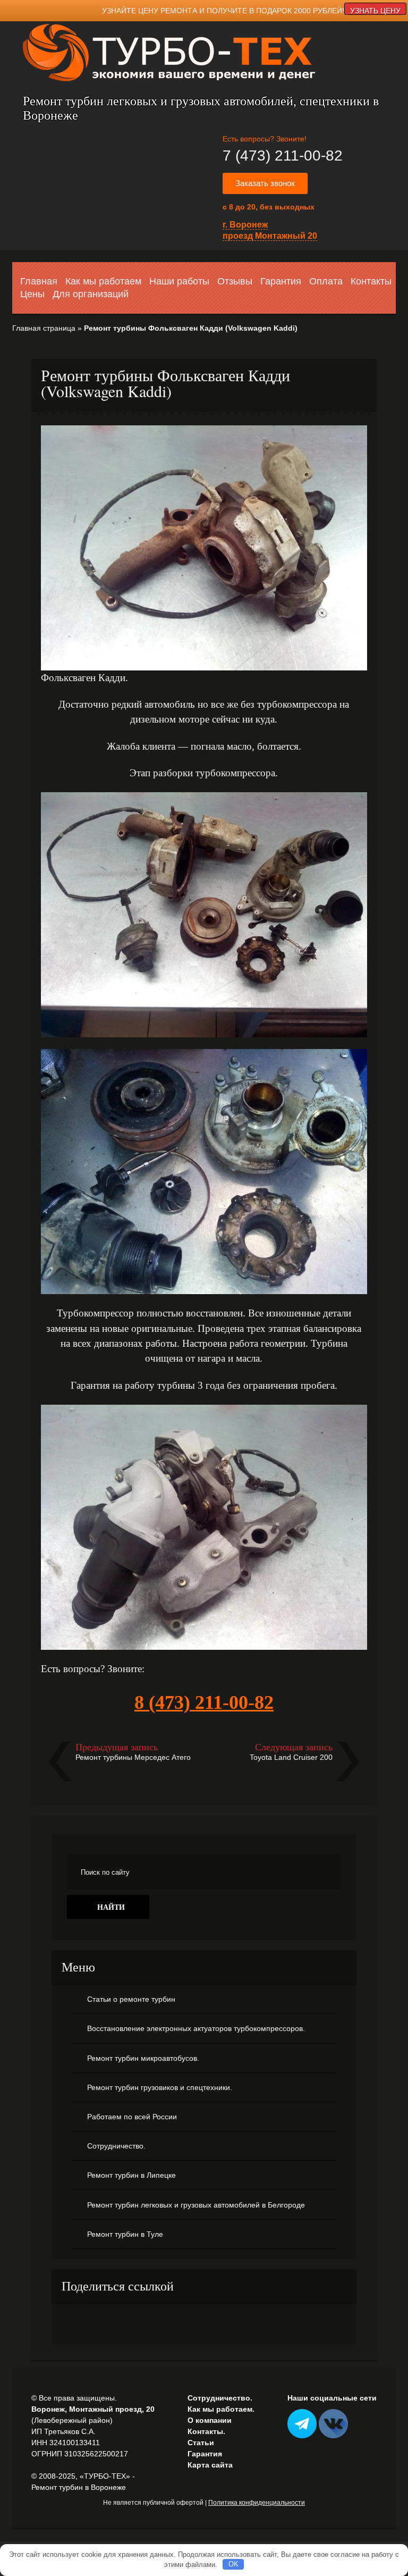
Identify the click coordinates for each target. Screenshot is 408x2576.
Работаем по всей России (132, 2117)
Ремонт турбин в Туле (125, 2234)
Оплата (326, 281)
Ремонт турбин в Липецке (131, 2175)
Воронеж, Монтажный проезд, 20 (93, 2409)
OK (233, 2564)
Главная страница (44, 328)
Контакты (371, 281)
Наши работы (179, 281)
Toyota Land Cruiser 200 (291, 1757)
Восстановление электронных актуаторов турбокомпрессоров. (196, 2028)
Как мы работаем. (221, 2409)
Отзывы (235, 281)
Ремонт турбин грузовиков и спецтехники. (160, 2087)
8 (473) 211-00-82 (204, 1702)
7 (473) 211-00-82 (283, 156)
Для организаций (91, 294)
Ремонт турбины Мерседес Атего (133, 1757)
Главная (39, 281)
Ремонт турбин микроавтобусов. (143, 2058)
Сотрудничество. (116, 2146)
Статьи (201, 2443)
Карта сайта (210, 2465)
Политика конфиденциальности (257, 2503)
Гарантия (281, 281)
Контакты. (206, 2431)
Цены (32, 294)
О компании (210, 2420)
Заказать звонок (265, 183)
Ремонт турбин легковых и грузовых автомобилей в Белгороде (196, 2205)
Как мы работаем (103, 281)
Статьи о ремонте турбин (131, 1999)
